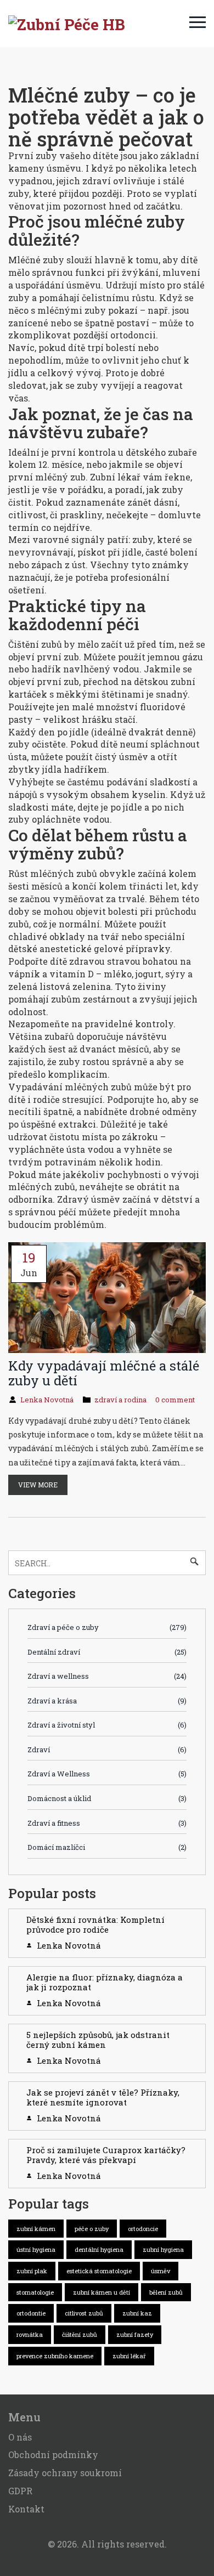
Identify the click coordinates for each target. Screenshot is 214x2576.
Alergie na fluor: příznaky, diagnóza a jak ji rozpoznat (105, 1982)
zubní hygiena (163, 2249)
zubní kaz (137, 2313)
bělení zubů (166, 2292)
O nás (20, 2437)
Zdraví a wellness (107, 1676)
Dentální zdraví (107, 1652)
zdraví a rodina (120, 1400)
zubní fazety (135, 2334)
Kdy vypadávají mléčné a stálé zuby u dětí (104, 1373)
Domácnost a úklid (107, 1798)
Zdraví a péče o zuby (107, 1627)
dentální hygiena (99, 2249)
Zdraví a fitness (107, 1823)
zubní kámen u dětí (102, 2292)
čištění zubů (80, 2334)
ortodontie (31, 2313)
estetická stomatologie (99, 2271)
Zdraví (107, 1750)
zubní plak (32, 2271)
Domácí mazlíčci (107, 1847)
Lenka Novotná (47, 1400)
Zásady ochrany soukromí (65, 2473)
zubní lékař (129, 2356)
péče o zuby (92, 2229)
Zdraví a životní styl (107, 1725)
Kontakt (26, 2509)
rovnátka (30, 2334)
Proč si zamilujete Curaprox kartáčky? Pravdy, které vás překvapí (106, 2155)
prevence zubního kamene (55, 2356)
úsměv (161, 2271)
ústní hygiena (36, 2249)
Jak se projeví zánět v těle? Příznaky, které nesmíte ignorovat (103, 2097)
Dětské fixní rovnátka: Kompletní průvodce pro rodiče (95, 1924)
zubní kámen (36, 2229)
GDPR (20, 2491)
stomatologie (35, 2292)
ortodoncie (143, 2229)
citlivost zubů (84, 2313)
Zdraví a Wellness (107, 1774)
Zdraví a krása (107, 1701)
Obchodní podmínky (53, 2455)
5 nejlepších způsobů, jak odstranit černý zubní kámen (98, 2040)
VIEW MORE (38, 1485)
